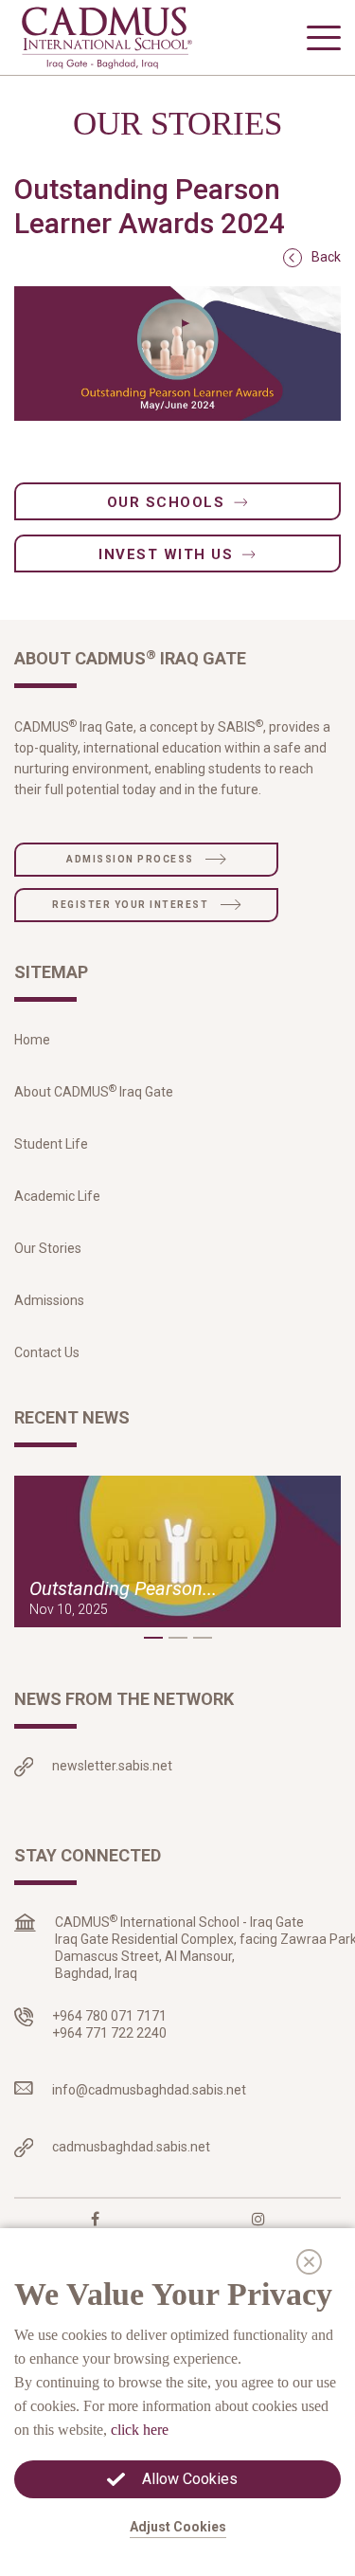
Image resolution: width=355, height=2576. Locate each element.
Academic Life (57, 1196)
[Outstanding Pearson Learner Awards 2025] (177, 1551)
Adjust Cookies (178, 2527)
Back (326, 257)
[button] (153, 1638)
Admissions (49, 1300)
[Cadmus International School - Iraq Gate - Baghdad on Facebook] (95, 2219)
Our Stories (48, 1248)
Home (32, 1040)
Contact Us (47, 1352)
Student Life (51, 1144)
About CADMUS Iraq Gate (94, 1092)
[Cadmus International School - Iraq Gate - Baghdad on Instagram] (258, 2219)
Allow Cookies (190, 2479)
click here (140, 2430)
